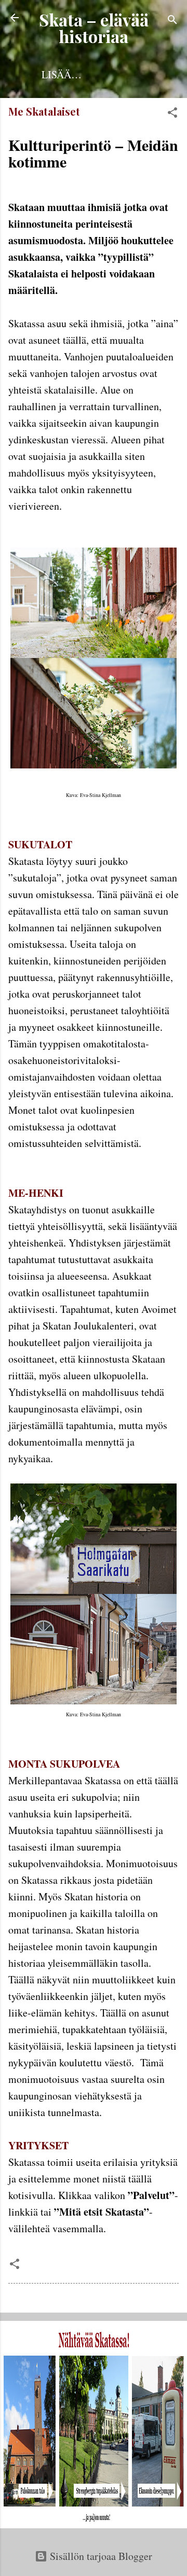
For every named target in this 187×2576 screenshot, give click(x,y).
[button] (172, 114)
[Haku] (172, 21)
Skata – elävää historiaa (94, 28)
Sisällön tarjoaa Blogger (100, 2556)
